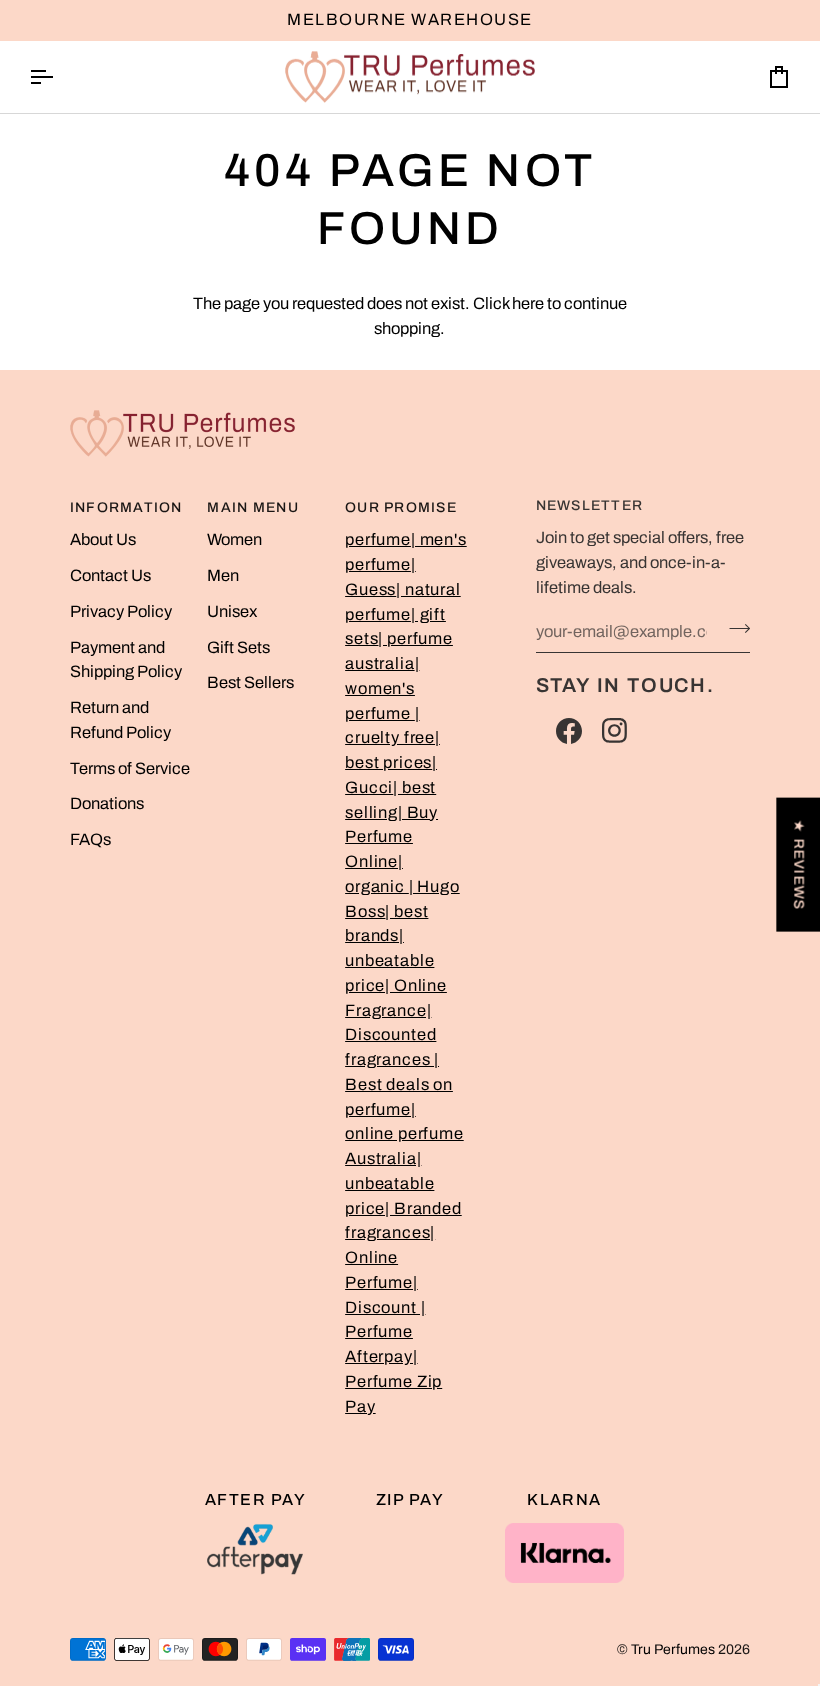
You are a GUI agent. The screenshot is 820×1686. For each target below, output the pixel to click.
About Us (103, 539)
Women (234, 539)
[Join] (733, 629)
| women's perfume (382, 688)
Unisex (232, 611)
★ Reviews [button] (798, 865)
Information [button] (126, 507)
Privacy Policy (121, 611)
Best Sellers (250, 682)
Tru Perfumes (673, 1649)
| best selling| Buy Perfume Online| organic (391, 837)
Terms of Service (130, 768)
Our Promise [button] (401, 507)
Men (223, 575)
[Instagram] (615, 731)
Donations (107, 803)
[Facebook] (569, 731)
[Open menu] (59, 77)
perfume (378, 539)
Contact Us (110, 575)
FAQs (90, 839)
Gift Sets (238, 647)
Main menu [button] (252, 507)
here (528, 303)
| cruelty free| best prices (392, 738)
